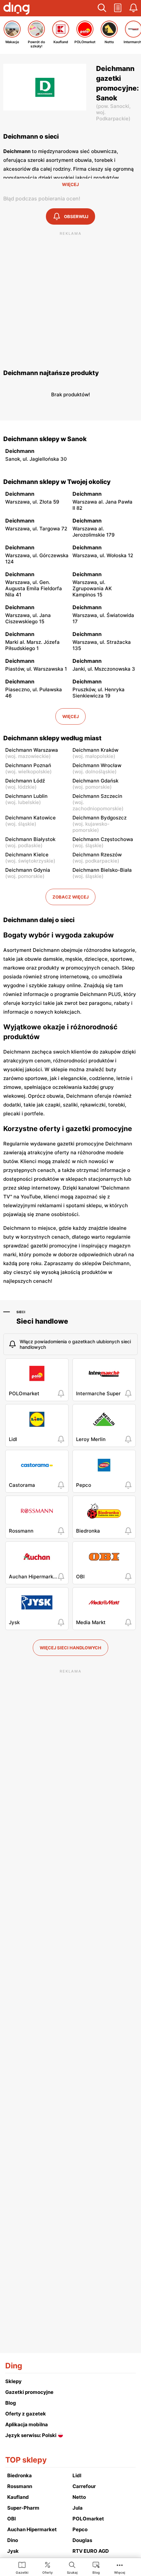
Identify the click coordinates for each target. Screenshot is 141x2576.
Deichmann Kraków (95, 750)
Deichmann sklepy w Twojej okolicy (57, 482)
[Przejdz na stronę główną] (16, 9)
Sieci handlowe (42, 1321)
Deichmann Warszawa (32, 750)
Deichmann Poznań (28, 765)
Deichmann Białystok (30, 839)
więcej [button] (70, 716)
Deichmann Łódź (25, 781)
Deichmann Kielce (27, 855)
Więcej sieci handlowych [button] (70, 1648)
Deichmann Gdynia (28, 870)
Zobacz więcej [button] (70, 897)
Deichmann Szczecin (97, 796)
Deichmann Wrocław (97, 765)
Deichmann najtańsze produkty (51, 373)
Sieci (21, 1312)
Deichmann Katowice (30, 818)
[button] (102, 8)
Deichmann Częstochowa (103, 839)
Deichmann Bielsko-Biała (102, 870)
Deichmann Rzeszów (97, 855)
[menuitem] (22, 2567)
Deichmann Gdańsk (95, 781)
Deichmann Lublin (26, 796)
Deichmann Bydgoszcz (100, 818)
